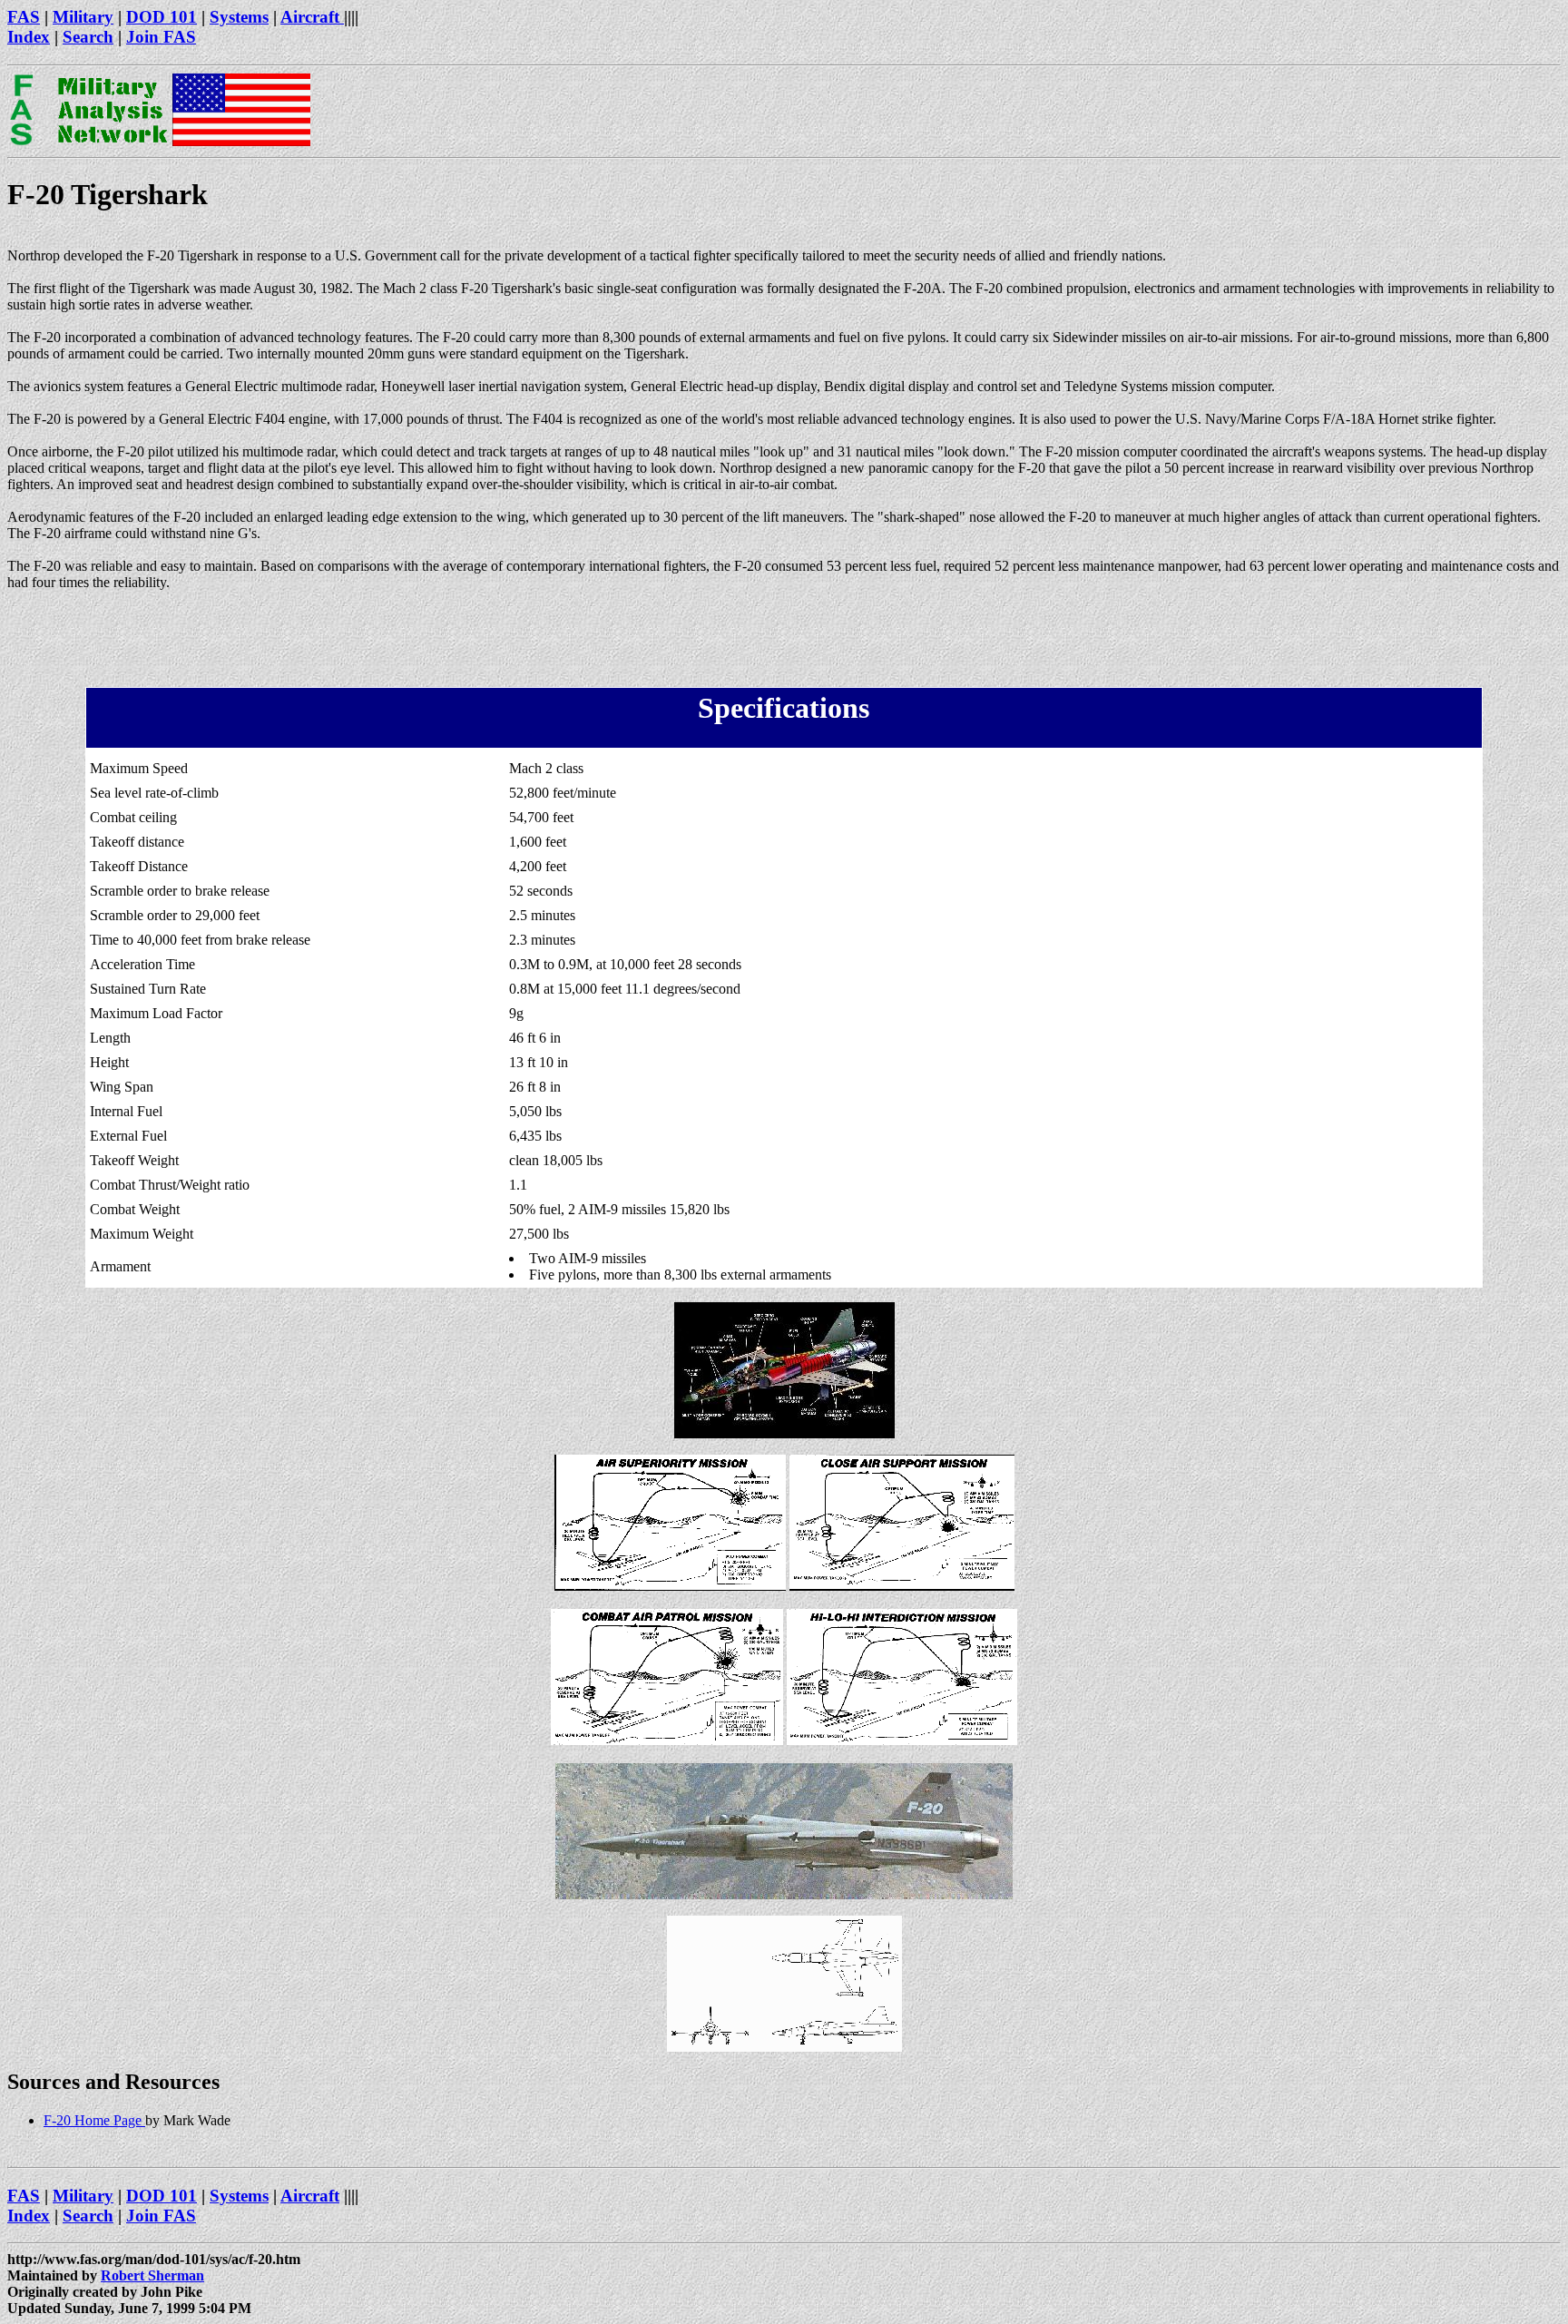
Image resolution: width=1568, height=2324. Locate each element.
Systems (239, 17)
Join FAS (161, 37)
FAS (24, 17)
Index (29, 37)
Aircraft (312, 17)
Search (88, 37)
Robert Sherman (152, 2275)
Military (83, 17)
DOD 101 (162, 17)
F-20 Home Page (94, 2120)
